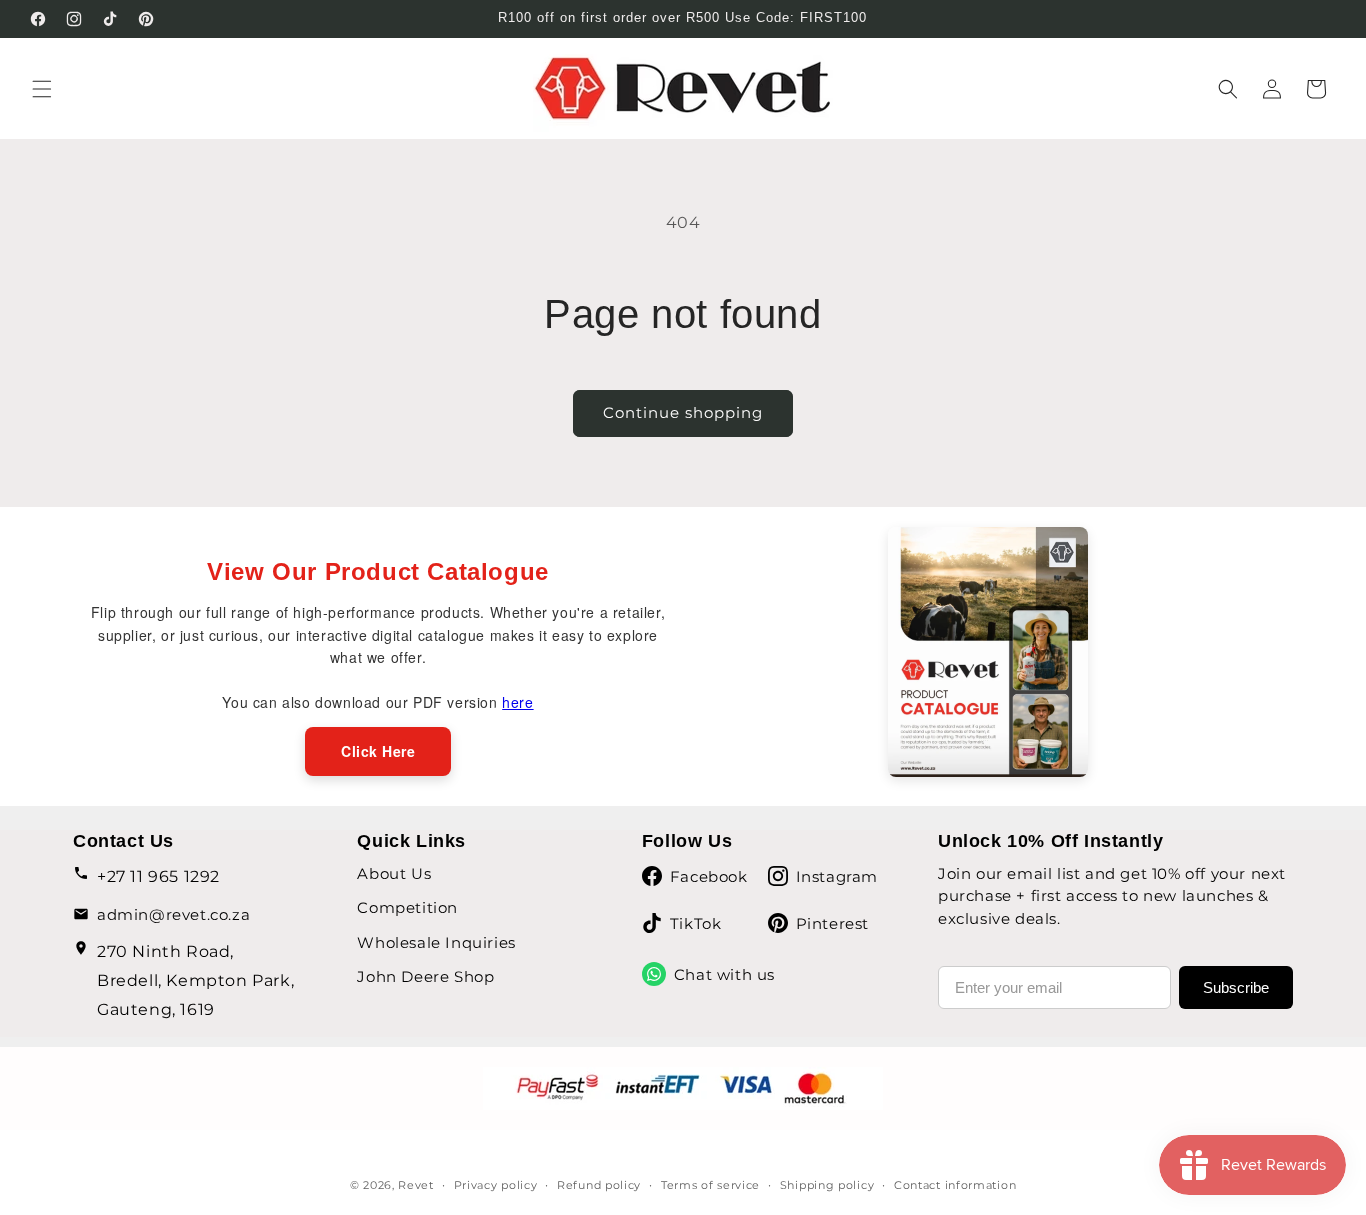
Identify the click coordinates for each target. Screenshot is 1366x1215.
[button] (42, 89)
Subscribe (1236, 987)
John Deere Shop (425, 976)
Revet (416, 1185)
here (517, 702)
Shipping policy (827, 1185)
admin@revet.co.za (173, 914)
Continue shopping (683, 412)
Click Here (378, 751)
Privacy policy (496, 1185)
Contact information (955, 1185)
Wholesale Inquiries (436, 942)
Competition (407, 907)
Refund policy (599, 1185)
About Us (394, 873)
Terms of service (710, 1185)
